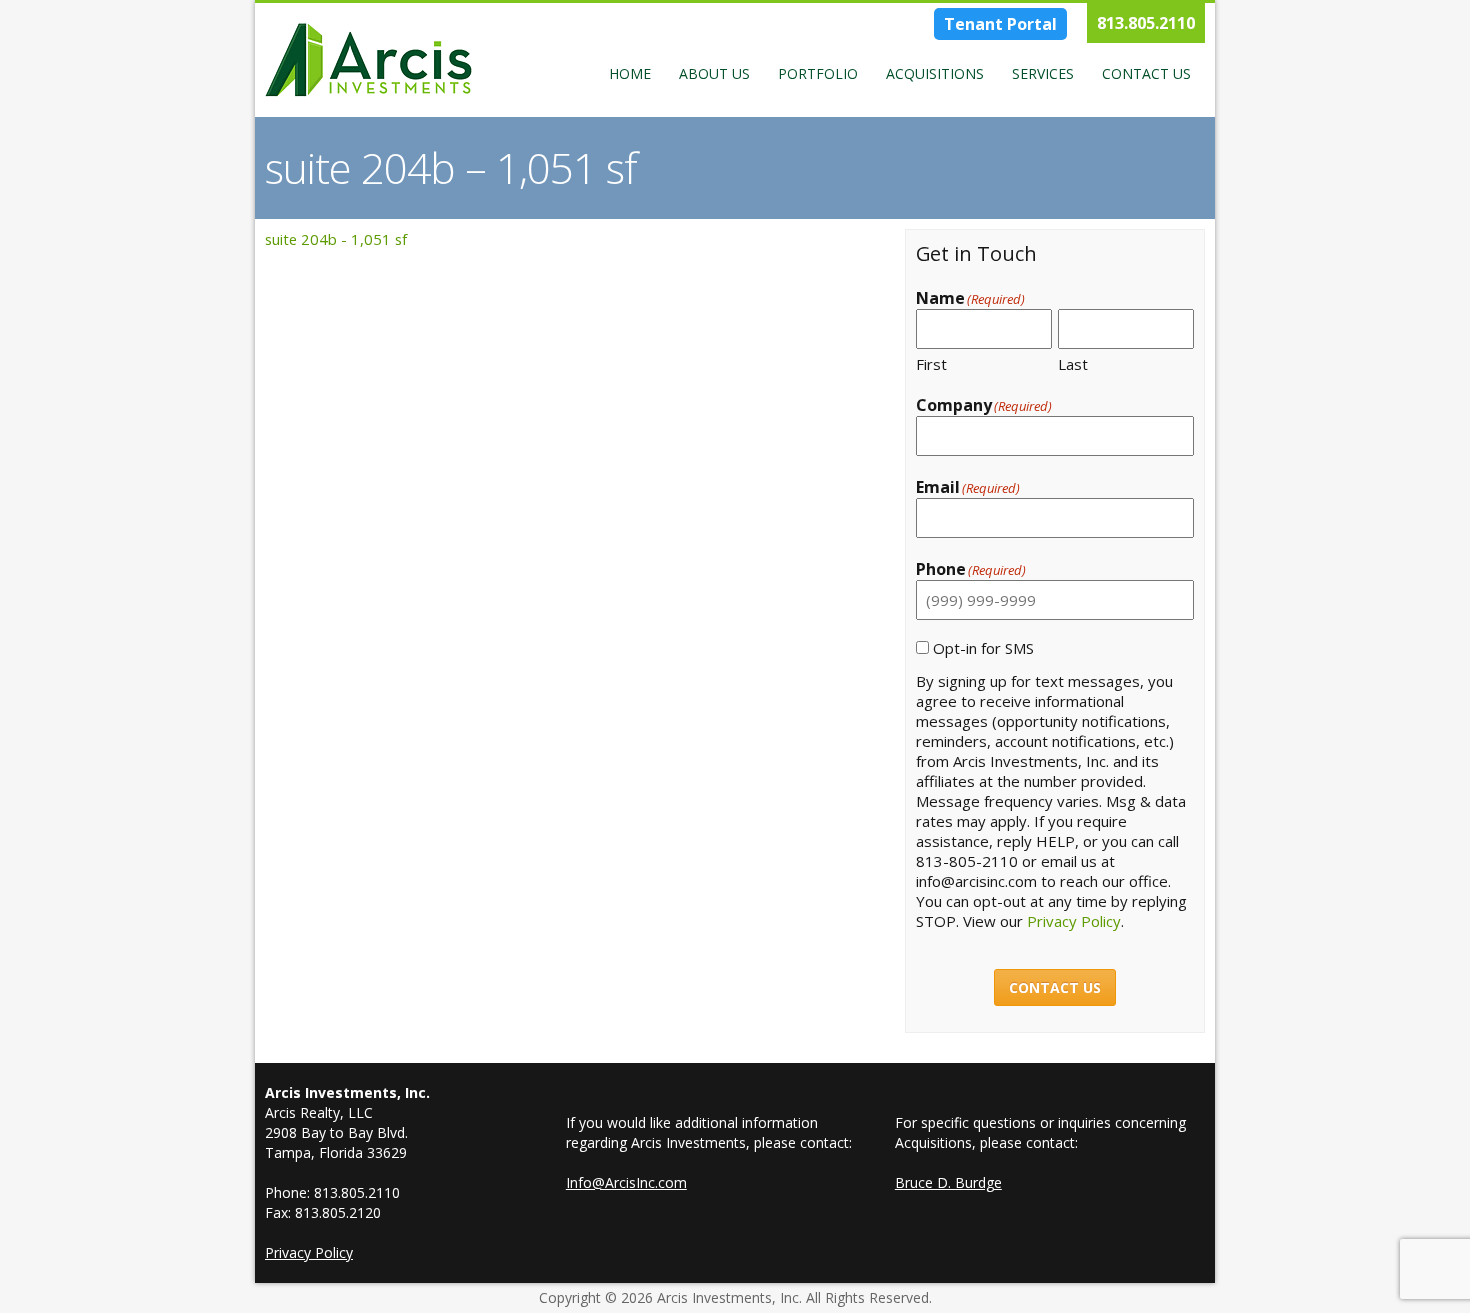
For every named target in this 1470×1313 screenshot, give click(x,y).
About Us (714, 73)
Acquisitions (935, 73)
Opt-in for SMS (983, 648)
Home (630, 73)
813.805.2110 (1146, 23)
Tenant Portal (1000, 24)
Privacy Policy (1074, 921)
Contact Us (1146, 73)
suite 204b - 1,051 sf (336, 239)
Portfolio (818, 73)
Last (1073, 364)
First (931, 364)
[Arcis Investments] (368, 60)
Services (1043, 73)
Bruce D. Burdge (948, 1182)
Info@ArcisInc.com (626, 1182)
